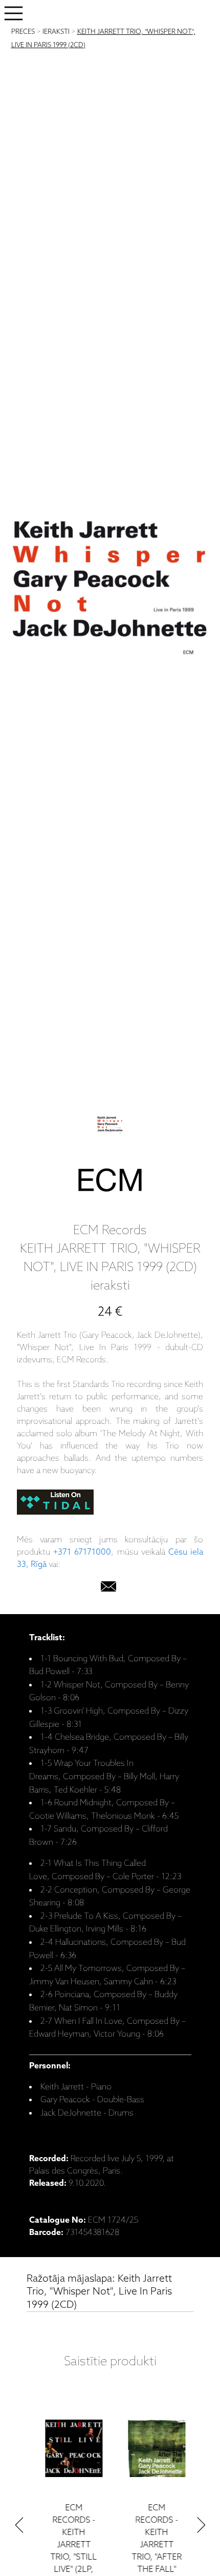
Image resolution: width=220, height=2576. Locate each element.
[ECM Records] (110, 1182)
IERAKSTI (56, 32)
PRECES (23, 32)
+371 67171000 (82, 1552)
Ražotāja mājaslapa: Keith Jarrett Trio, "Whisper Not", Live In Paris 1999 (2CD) (99, 2292)
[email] (108, 1589)
